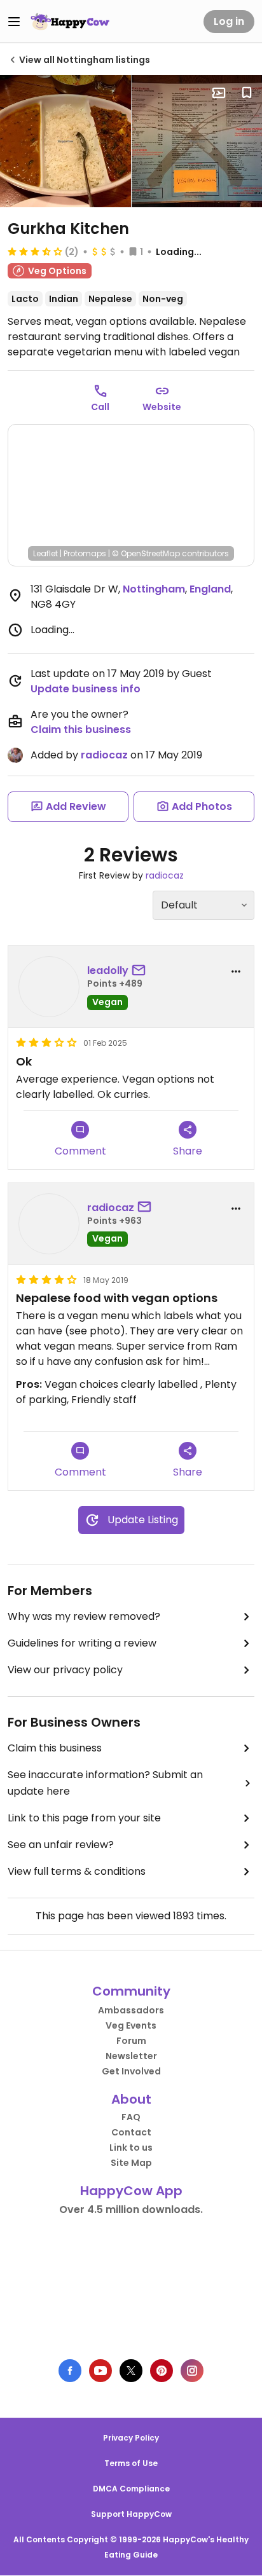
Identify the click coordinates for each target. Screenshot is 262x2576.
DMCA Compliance (131, 2489)
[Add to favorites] (247, 93)
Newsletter (131, 2056)
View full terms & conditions (77, 1871)
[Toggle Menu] (14, 22)
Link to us (131, 2148)
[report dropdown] (236, 971)
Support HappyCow (131, 2514)
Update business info (86, 689)
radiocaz (104, 755)
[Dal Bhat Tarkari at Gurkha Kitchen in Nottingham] (65, 141)
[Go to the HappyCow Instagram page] (192, 2371)
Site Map (131, 2163)
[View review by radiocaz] (49, 1224)
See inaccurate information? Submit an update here (105, 1783)
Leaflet (45, 553)
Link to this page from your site (84, 1818)
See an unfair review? (61, 1845)
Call (100, 407)
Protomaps (85, 553)
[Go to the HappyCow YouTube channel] (100, 2371)
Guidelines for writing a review (82, 1643)
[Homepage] (70, 22)
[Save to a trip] (219, 93)
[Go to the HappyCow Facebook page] (70, 2371)
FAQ (131, 2117)
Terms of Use (131, 2463)
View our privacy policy (65, 1670)
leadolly (108, 970)
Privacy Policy (131, 2438)
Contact (131, 2132)
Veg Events (131, 2025)
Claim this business (81, 730)
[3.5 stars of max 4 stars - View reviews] (35, 251)
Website (162, 407)
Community (131, 1991)
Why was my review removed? (84, 1616)
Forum (131, 2041)
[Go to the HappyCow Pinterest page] (162, 2371)
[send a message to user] (141, 971)
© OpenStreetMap (146, 553)
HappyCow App (131, 2191)
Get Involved (131, 2071)
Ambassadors (131, 2010)
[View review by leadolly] (49, 987)
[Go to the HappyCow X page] (131, 2371)
